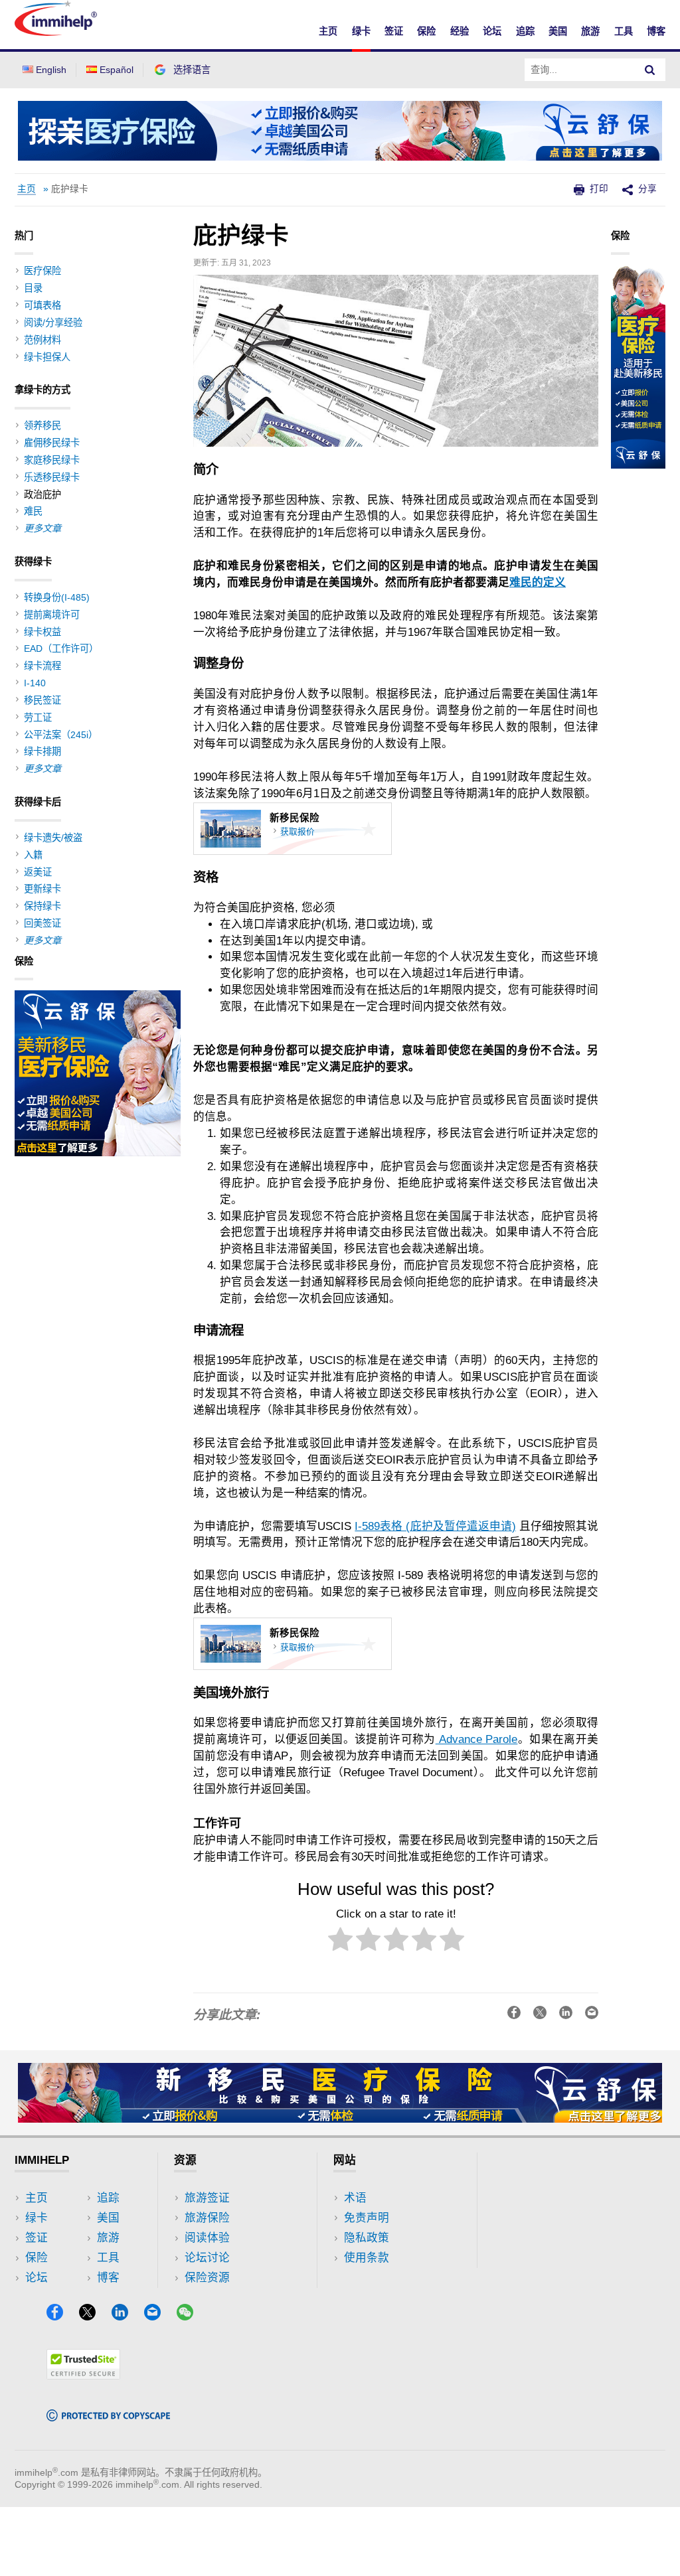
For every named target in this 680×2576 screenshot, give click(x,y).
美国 (558, 31)
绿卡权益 (42, 632)
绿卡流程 (42, 666)
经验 (460, 31)
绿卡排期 (42, 751)
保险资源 (207, 2278)
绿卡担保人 (47, 357)
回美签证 (42, 923)
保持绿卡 (42, 906)
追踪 (525, 31)
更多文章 (42, 528)
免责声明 (367, 2218)
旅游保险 (207, 2218)
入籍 (33, 855)
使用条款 (367, 2258)
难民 (33, 511)
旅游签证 (207, 2198)
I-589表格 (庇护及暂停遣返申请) (435, 1526)
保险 (426, 31)
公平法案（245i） (61, 735)
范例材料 (42, 340)
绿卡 (361, 31)
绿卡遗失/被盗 (53, 838)
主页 (328, 31)
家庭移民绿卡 (52, 460)
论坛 (492, 31)
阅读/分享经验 (53, 323)
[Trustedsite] (83, 2375)
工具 (624, 31)
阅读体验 (207, 2238)
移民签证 (42, 700)
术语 (355, 2198)
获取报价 (297, 832)
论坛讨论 (207, 2258)
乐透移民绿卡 (52, 477)
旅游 (590, 31)
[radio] (340, 1942)
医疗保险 (42, 271)
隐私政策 (367, 2238)
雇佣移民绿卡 (52, 443)
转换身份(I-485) (57, 597)
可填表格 (42, 305)
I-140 (35, 683)
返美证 (38, 872)
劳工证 (38, 718)
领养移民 (42, 425)
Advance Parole (477, 1739)
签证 (394, 31)
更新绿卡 (42, 889)
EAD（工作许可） (61, 648)
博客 (656, 31)
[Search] (650, 70)
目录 (33, 288)
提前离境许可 (52, 615)
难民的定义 (538, 582)
